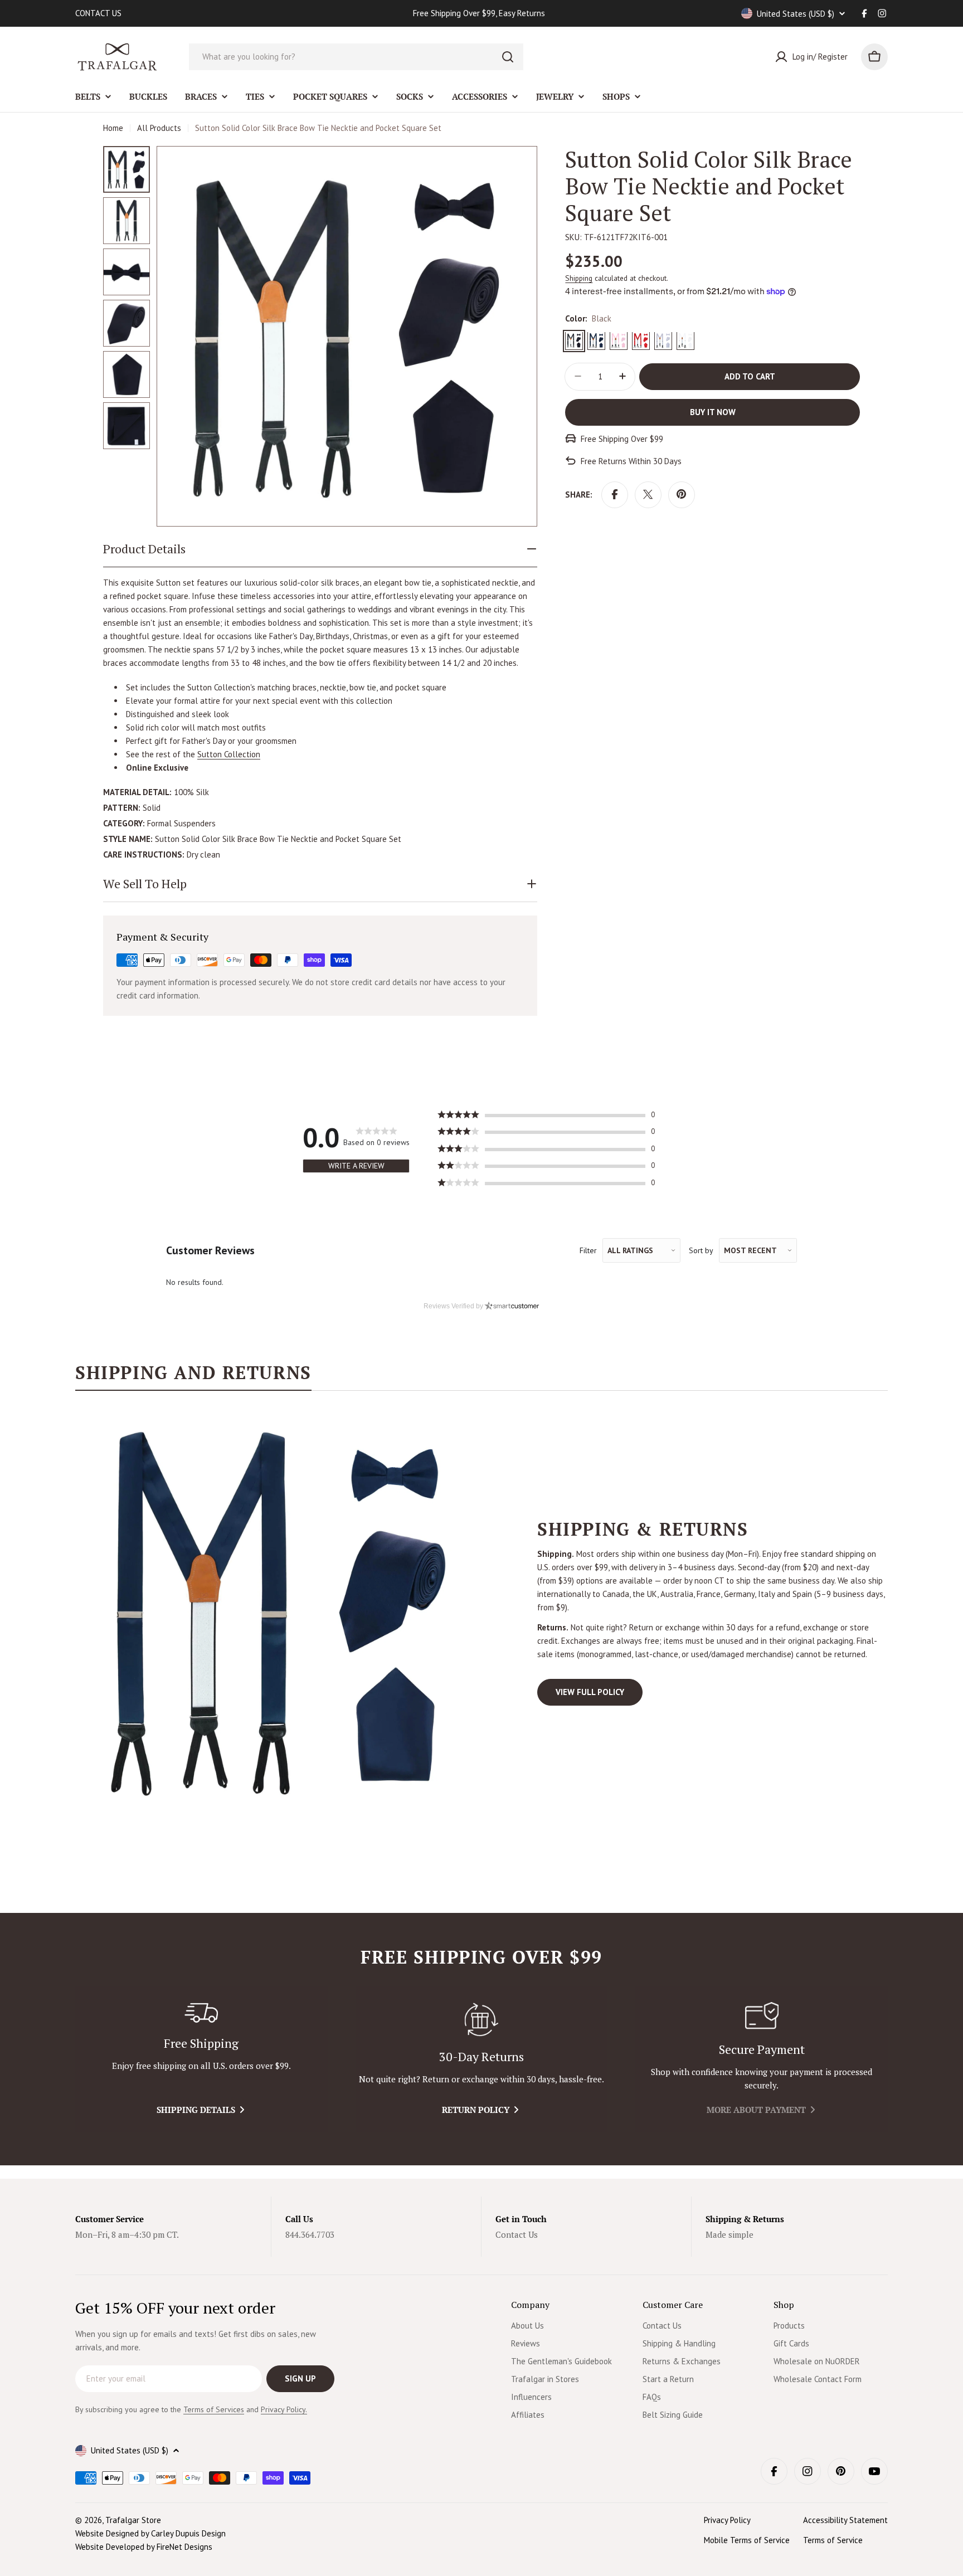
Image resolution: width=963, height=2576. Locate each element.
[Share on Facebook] (615, 494)
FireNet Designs (184, 2547)
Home (113, 128)
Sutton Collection (229, 754)
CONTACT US (98, 13)
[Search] (508, 57)
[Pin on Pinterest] (682, 494)
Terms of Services (214, 2409)
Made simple (729, 2234)
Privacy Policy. (284, 2409)
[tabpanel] (481, 1612)
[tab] (193, 1376)
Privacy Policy (727, 2520)
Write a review (356, 1166)
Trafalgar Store (133, 2520)
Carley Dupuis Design (188, 2533)
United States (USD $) (796, 14)
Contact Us (517, 2234)
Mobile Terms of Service (747, 2540)
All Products (159, 128)
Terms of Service (833, 2540)
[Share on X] (648, 494)
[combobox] (356, 57)
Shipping (579, 278)
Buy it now (713, 412)
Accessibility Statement (845, 2520)
